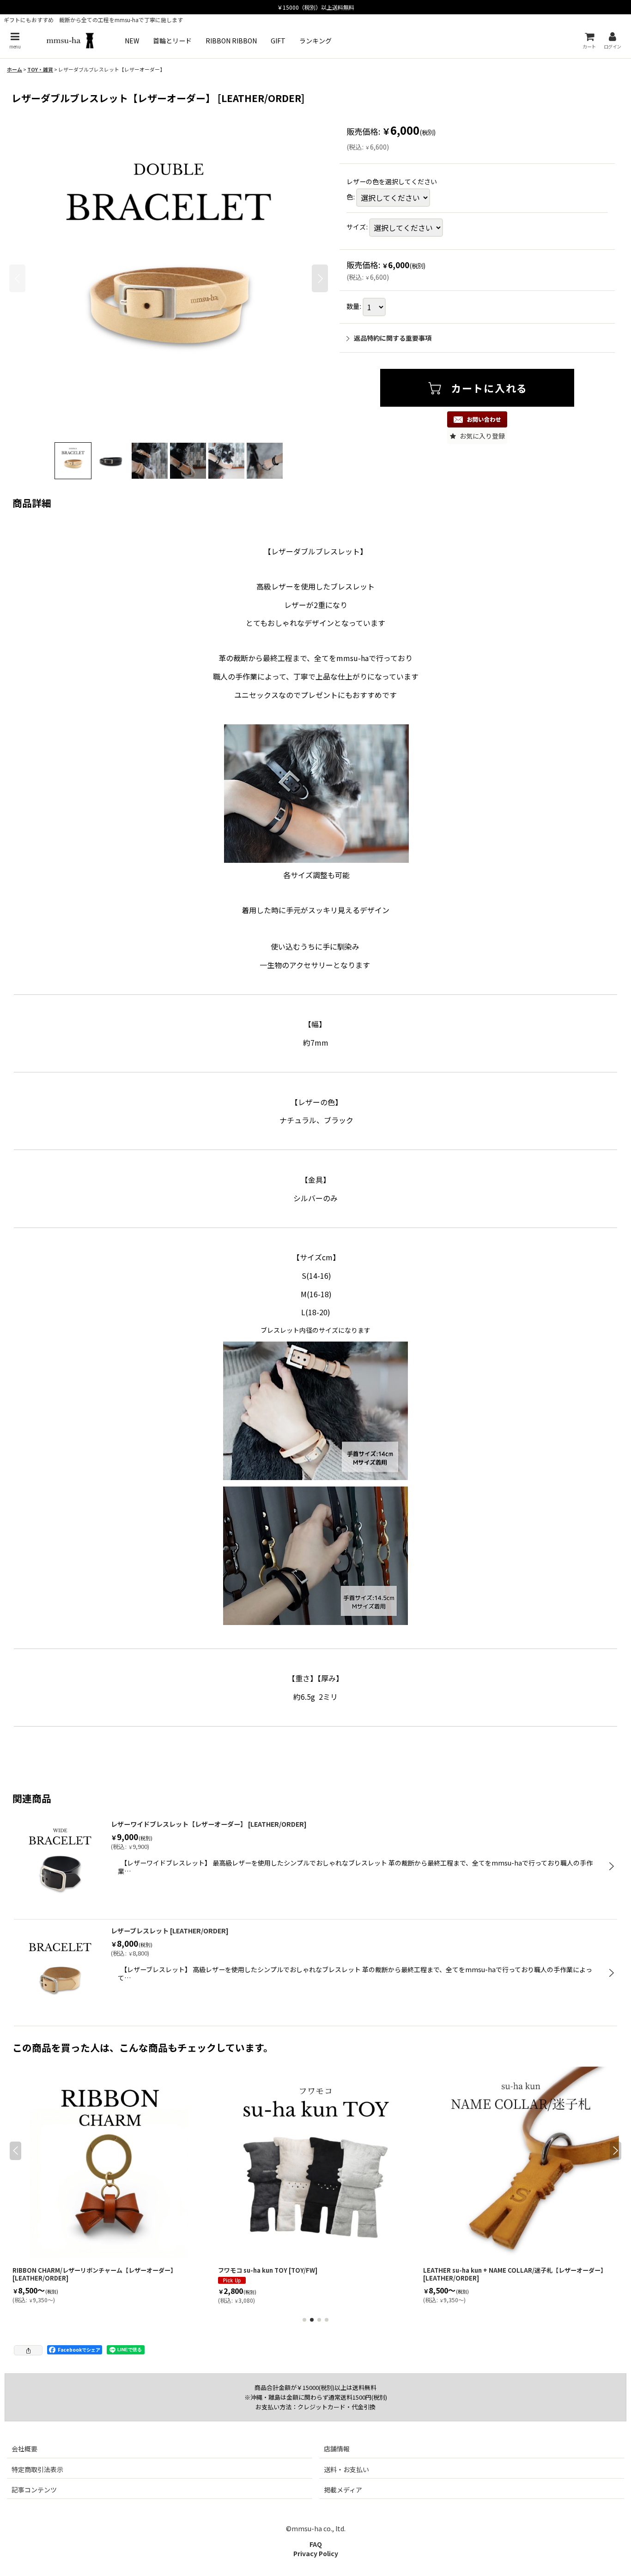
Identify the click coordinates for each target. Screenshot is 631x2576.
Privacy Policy (316, 2553)
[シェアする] (28, 2350)
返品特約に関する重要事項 (393, 338)
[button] (15, 40)
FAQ (316, 2544)
